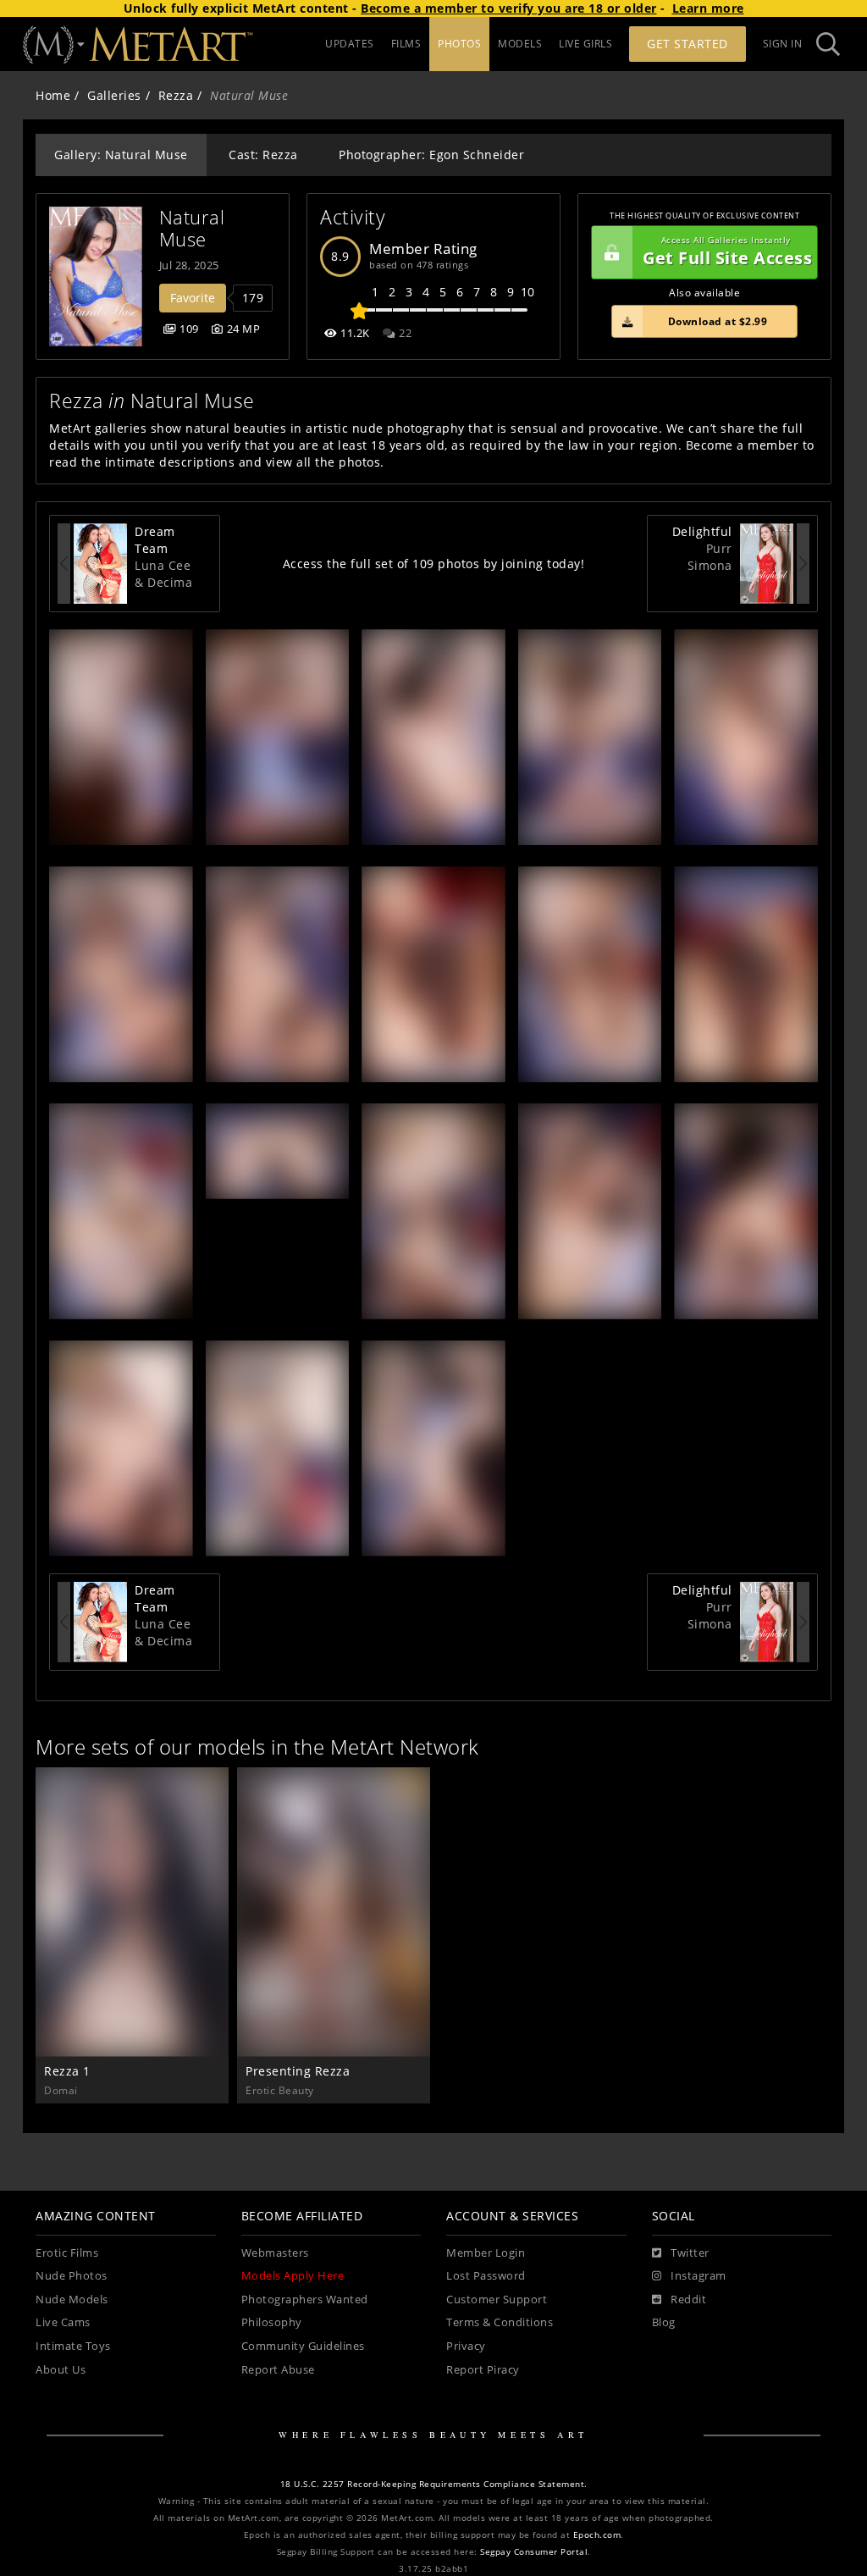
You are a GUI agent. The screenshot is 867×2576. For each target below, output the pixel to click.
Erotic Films (67, 2253)
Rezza (176, 95)
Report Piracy (483, 2370)
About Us (61, 2370)
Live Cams (63, 2322)
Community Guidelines (303, 2346)
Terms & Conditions (500, 2322)
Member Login (486, 2253)
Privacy (466, 2346)
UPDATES (350, 44)
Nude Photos (72, 2276)
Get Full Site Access (727, 252)
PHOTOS (459, 44)
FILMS (406, 44)
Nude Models (72, 2300)
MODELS (520, 44)
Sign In (783, 44)
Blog (664, 2322)
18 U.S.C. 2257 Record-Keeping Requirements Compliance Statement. (434, 2484)
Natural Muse (195, 228)
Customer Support (497, 2300)
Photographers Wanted (305, 2300)
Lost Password (486, 2276)
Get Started (688, 44)
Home (53, 95)
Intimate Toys (73, 2346)
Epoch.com (597, 2535)
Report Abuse (278, 2370)
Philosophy (272, 2322)
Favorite (193, 298)
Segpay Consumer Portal (534, 2552)
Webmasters (275, 2253)
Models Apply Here (293, 2276)
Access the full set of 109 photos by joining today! (434, 564)
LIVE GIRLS (585, 44)
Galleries (114, 95)
